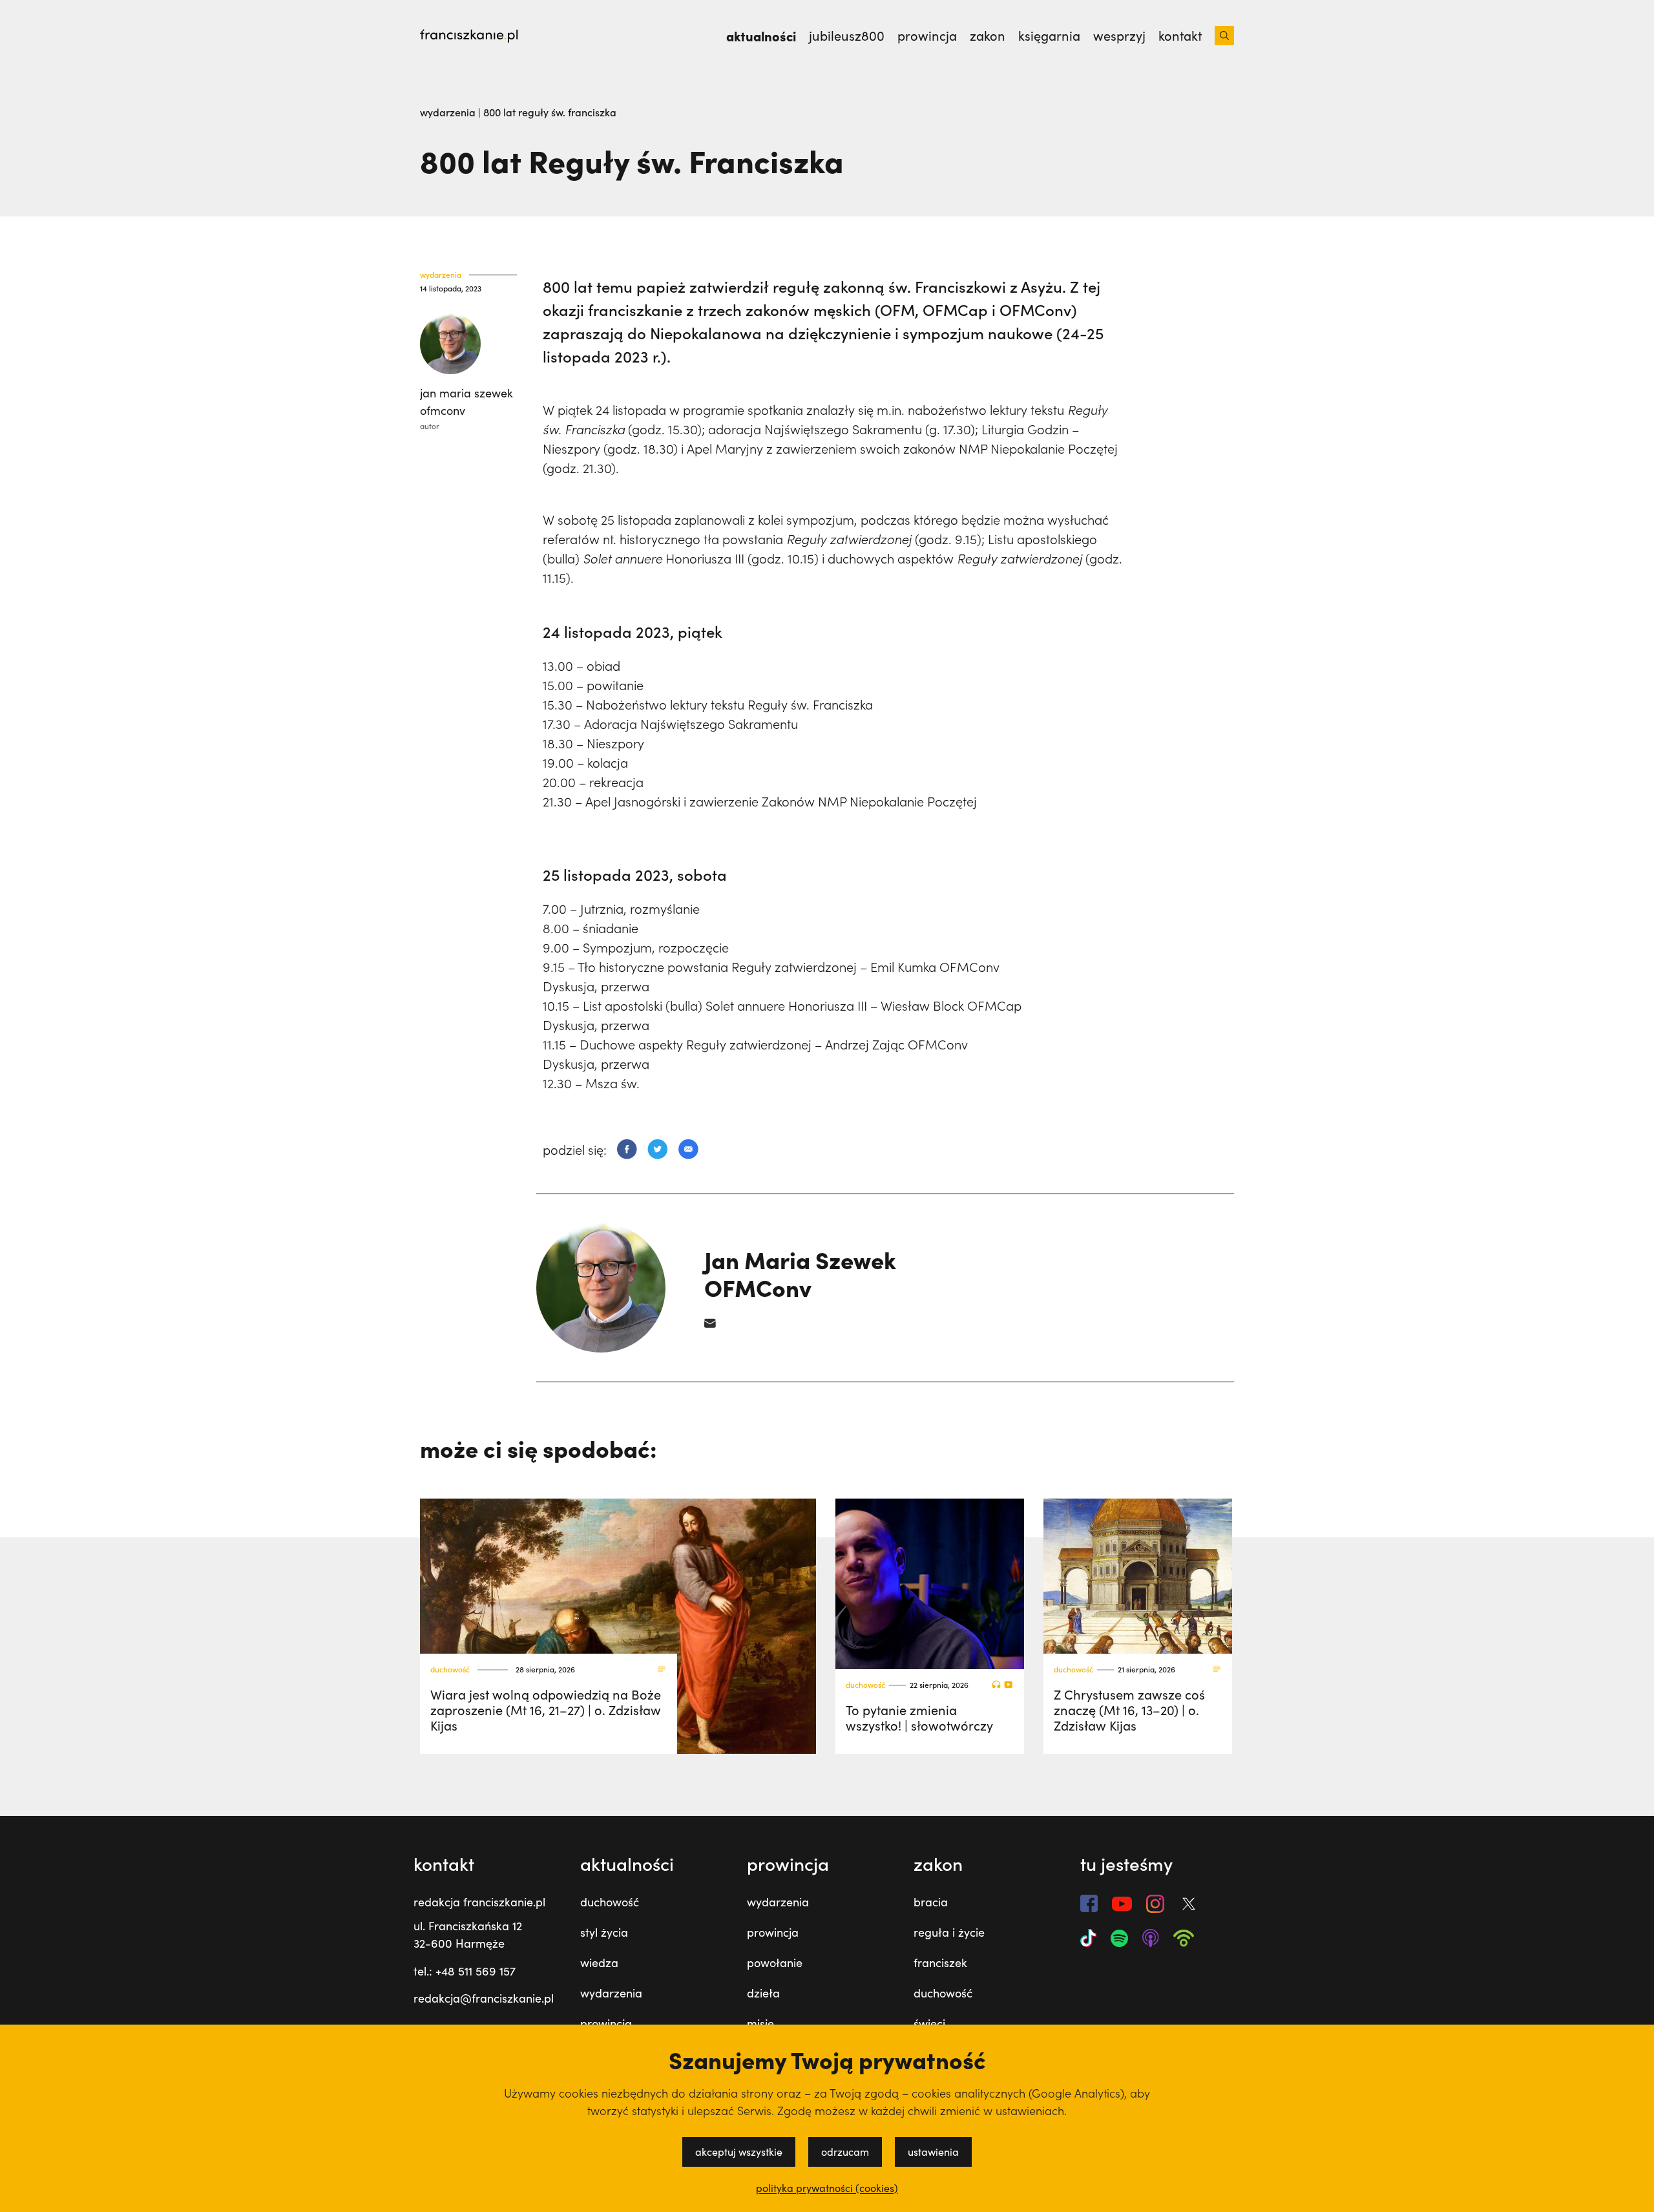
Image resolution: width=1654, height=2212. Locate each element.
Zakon (988, 36)
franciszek (940, 1963)
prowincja (606, 2023)
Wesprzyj (1119, 36)
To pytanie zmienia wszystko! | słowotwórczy (919, 1717)
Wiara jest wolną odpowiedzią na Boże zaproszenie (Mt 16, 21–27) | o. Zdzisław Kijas (546, 1710)
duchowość (450, 1670)
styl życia (604, 1932)
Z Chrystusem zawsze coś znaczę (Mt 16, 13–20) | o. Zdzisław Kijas (1129, 1710)
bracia (931, 1902)
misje (760, 2023)
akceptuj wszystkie (739, 2152)
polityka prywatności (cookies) (827, 2188)
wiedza (599, 1963)
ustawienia (933, 2152)
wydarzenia (449, 112)
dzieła (763, 1993)
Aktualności (761, 36)
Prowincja (927, 36)
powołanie (775, 1963)
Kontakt (1180, 36)
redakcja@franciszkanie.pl (484, 1998)
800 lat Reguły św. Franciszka (550, 112)
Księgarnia (1049, 36)
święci (929, 2023)
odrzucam (845, 2152)
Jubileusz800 (847, 36)
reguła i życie (949, 1932)
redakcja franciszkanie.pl (479, 1902)
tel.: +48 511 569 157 (465, 1971)
